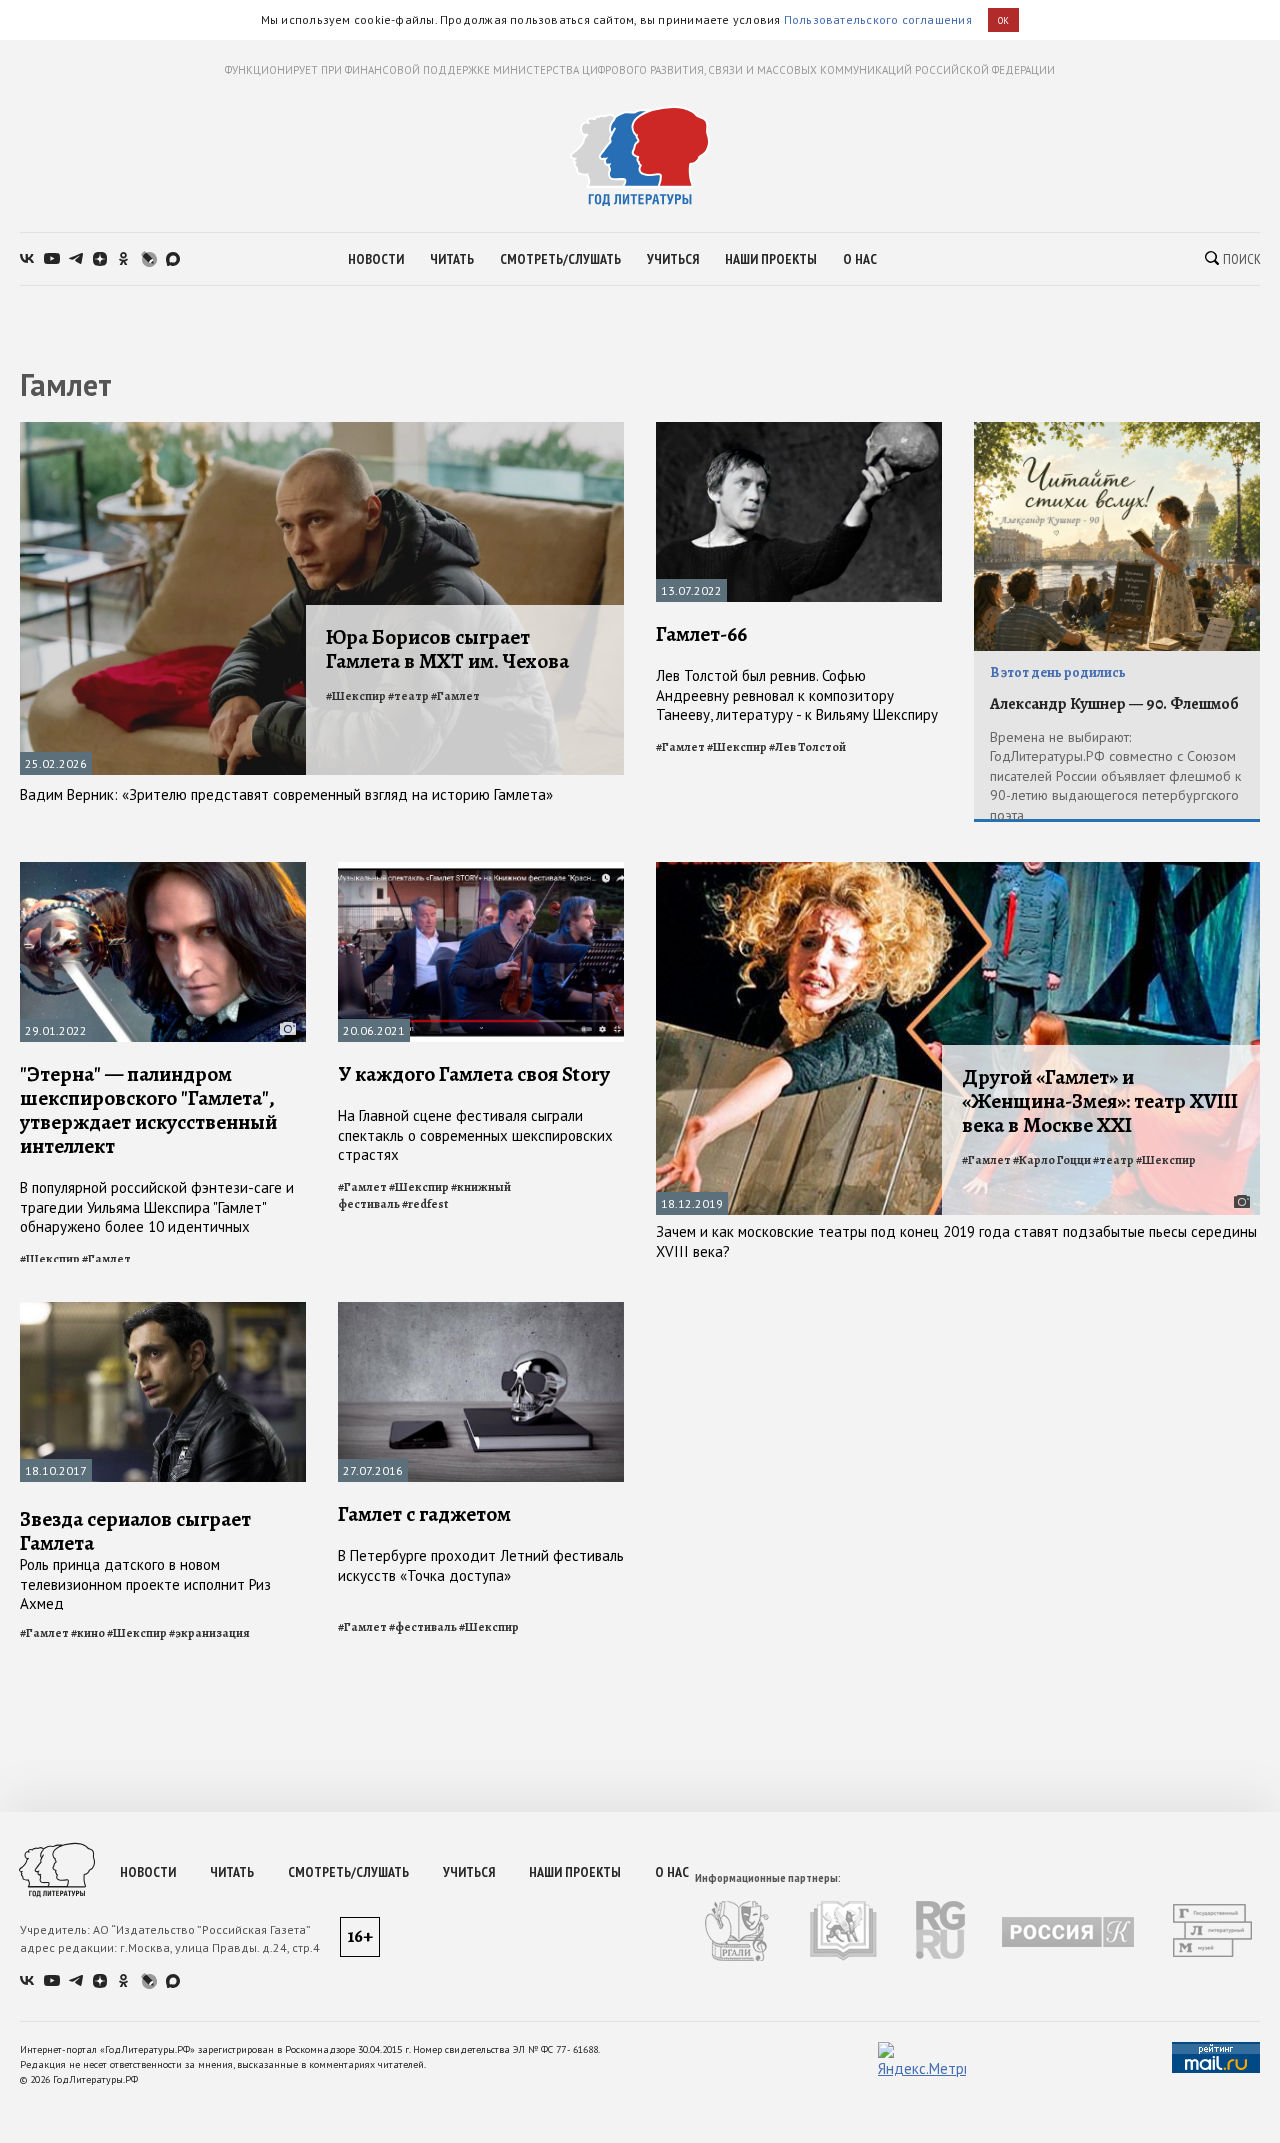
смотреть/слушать (560, 259)
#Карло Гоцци (1052, 1160)
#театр (408, 696)
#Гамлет (455, 696)
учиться (673, 259)
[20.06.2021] (481, 870)
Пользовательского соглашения (878, 19)
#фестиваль (423, 1627)
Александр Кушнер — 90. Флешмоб (1114, 704)
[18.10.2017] (163, 1310)
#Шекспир (356, 696)
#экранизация (209, 1633)
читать (452, 259)
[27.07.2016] (481, 1310)
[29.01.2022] (163, 870)
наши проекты (771, 259)
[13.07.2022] (799, 430)
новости (376, 259)
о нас (860, 259)
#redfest (425, 1204)
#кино (88, 1633)
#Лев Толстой (807, 747)
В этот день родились (1058, 672)
